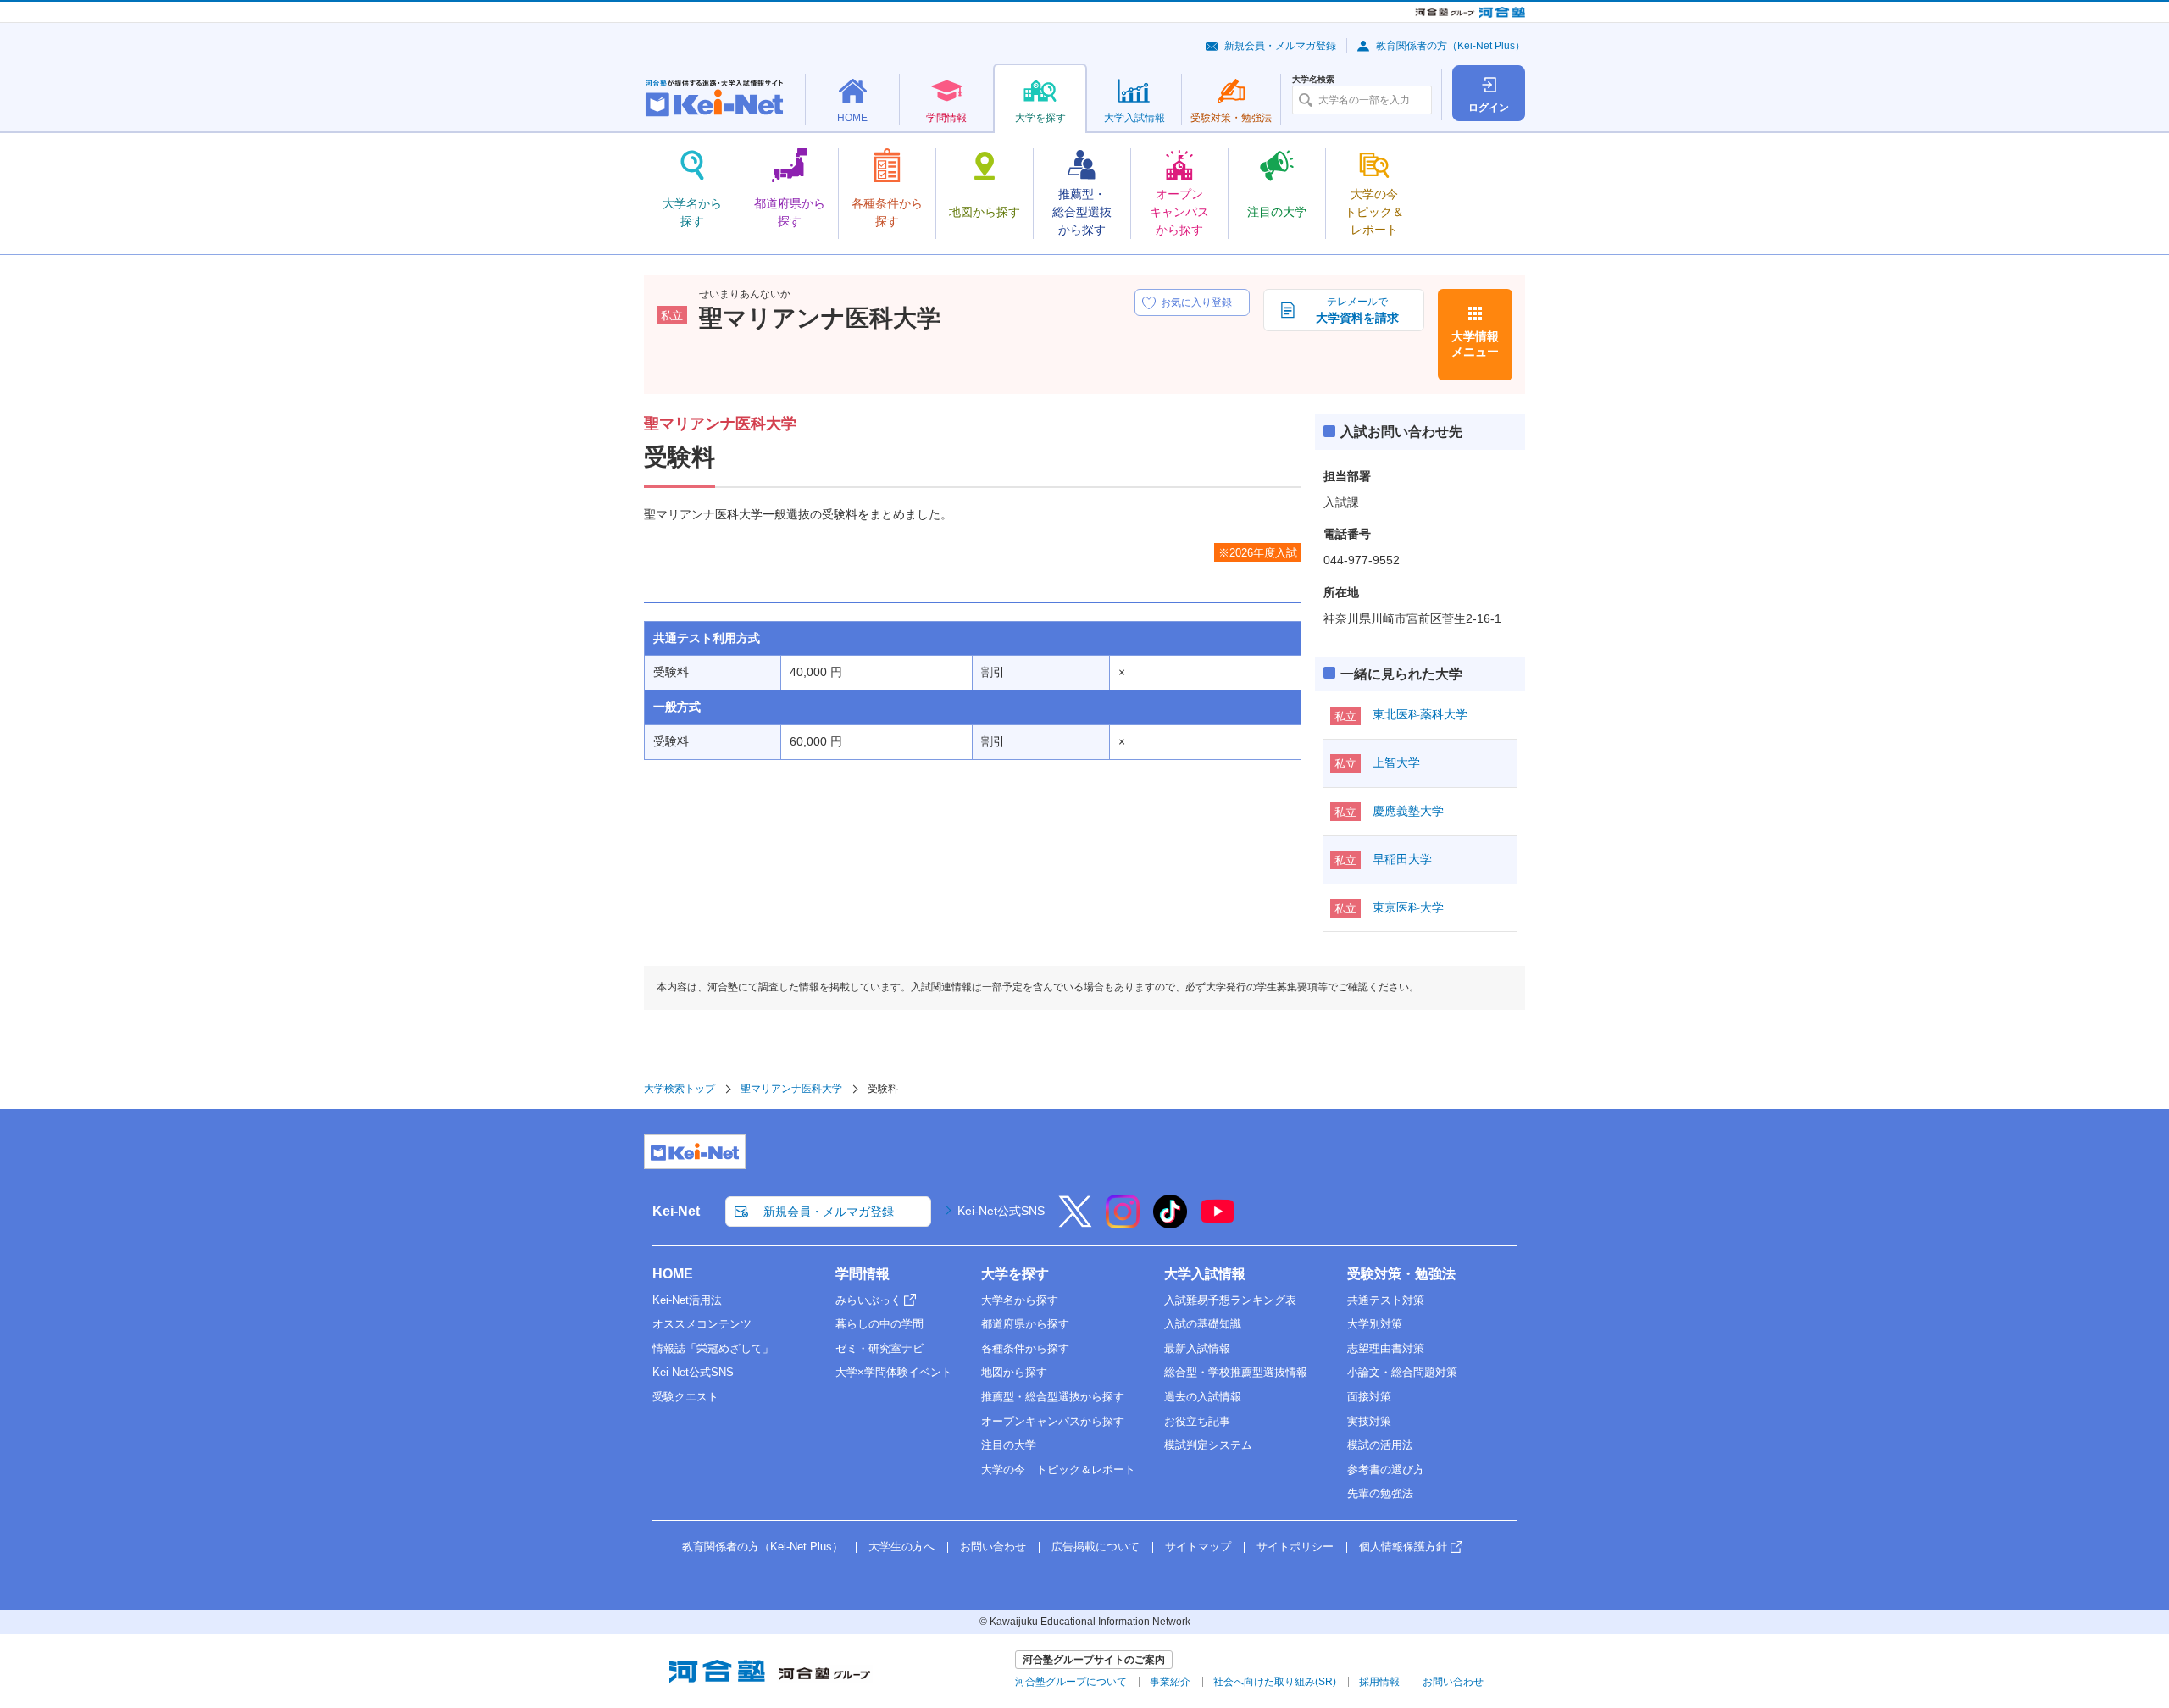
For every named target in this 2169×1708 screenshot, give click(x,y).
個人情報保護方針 (1403, 1547)
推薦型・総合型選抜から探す (1053, 1397)
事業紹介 (1170, 1682)
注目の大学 (1009, 1445)
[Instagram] (1123, 1223)
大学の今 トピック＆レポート (1058, 1470)
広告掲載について (1096, 1547)
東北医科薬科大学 (1420, 714)
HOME (673, 1274)
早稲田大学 (1402, 859)
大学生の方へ (901, 1547)
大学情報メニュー (1475, 344)
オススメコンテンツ (702, 1324)
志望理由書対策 (1386, 1348)
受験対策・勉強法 (1401, 1274)
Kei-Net (676, 1211)
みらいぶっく (868, 1300)
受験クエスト (685, 1397)
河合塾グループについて (1071, 1682)
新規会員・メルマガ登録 (1280, 46)
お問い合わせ (993, 1547)
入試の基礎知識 (1203, 1324)
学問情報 (863, 1274)
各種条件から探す (1025, 1348)
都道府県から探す (1025, 1324)
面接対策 (1369, 1397)
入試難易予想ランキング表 (1230, 1300)
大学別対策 (1375, 1324)
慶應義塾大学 (1408, 811)
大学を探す (1015, 1274)
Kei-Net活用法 (687, 1300)
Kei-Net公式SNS (1001, 1211)
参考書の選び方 (1386, 1470)
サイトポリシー (1295, 1547)
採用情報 (1379, 1682)
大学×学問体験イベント (894, 1372)
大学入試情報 (1205, 1274)
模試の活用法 (1380, 1445)
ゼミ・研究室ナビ (879, 1348)
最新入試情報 (1197, 1348)
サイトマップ (1198, 1547)
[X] (1075, 1223)
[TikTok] (1170, 1223)
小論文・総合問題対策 (1402, 1372)
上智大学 (1396, 762)
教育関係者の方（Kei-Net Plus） (1451, 46)
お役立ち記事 (1197, 1421)
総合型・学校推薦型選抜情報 (1236, 1372)
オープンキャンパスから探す (1053, 1421)
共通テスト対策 (1386, 1300)
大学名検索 (1313, 80)
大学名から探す (1020, 1300)
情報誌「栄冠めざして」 (713, 1348)
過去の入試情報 (1203, 1397)
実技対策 (1369, 1421)
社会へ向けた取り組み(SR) (1275, 1682)
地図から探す (1014, 1372)
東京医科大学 (1408, 907)
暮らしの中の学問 (879, 1324)
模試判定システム (1208, 1445)
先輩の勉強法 (1380, 1493)
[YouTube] (1218, 1223)
